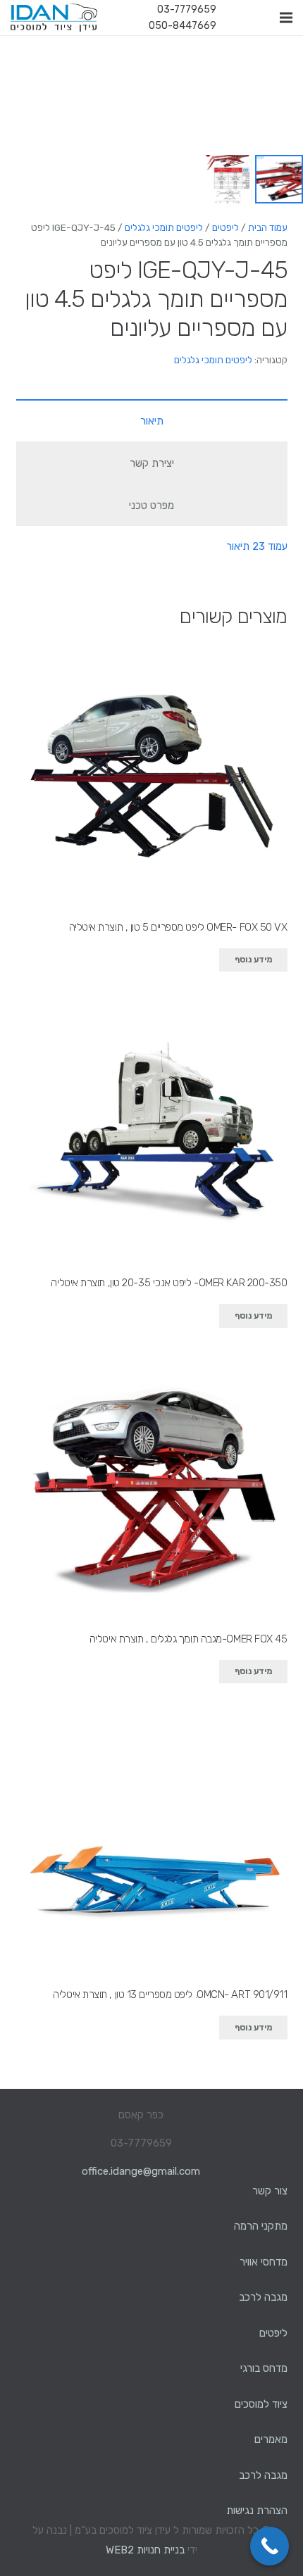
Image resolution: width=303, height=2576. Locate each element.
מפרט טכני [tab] (151, 505)
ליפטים (225, 227)
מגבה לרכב (263, 2297)
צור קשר (270, 2191)
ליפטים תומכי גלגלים (164, 227)
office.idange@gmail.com (141, 2171)
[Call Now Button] (270, 2546)
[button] (21, 56)
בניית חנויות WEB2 (145, 2550)
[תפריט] (286, 18)
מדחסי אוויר (264, 2262)
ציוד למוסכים (261, 2404)
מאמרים (271, 2439)
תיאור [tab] (152, 421)
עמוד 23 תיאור (257, 546)
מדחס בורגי (264, 2368)
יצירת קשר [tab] (152, 463)
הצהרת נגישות (257, 2511)
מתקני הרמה (261, 2226)
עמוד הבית (268, 227)
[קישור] (54, 18)
